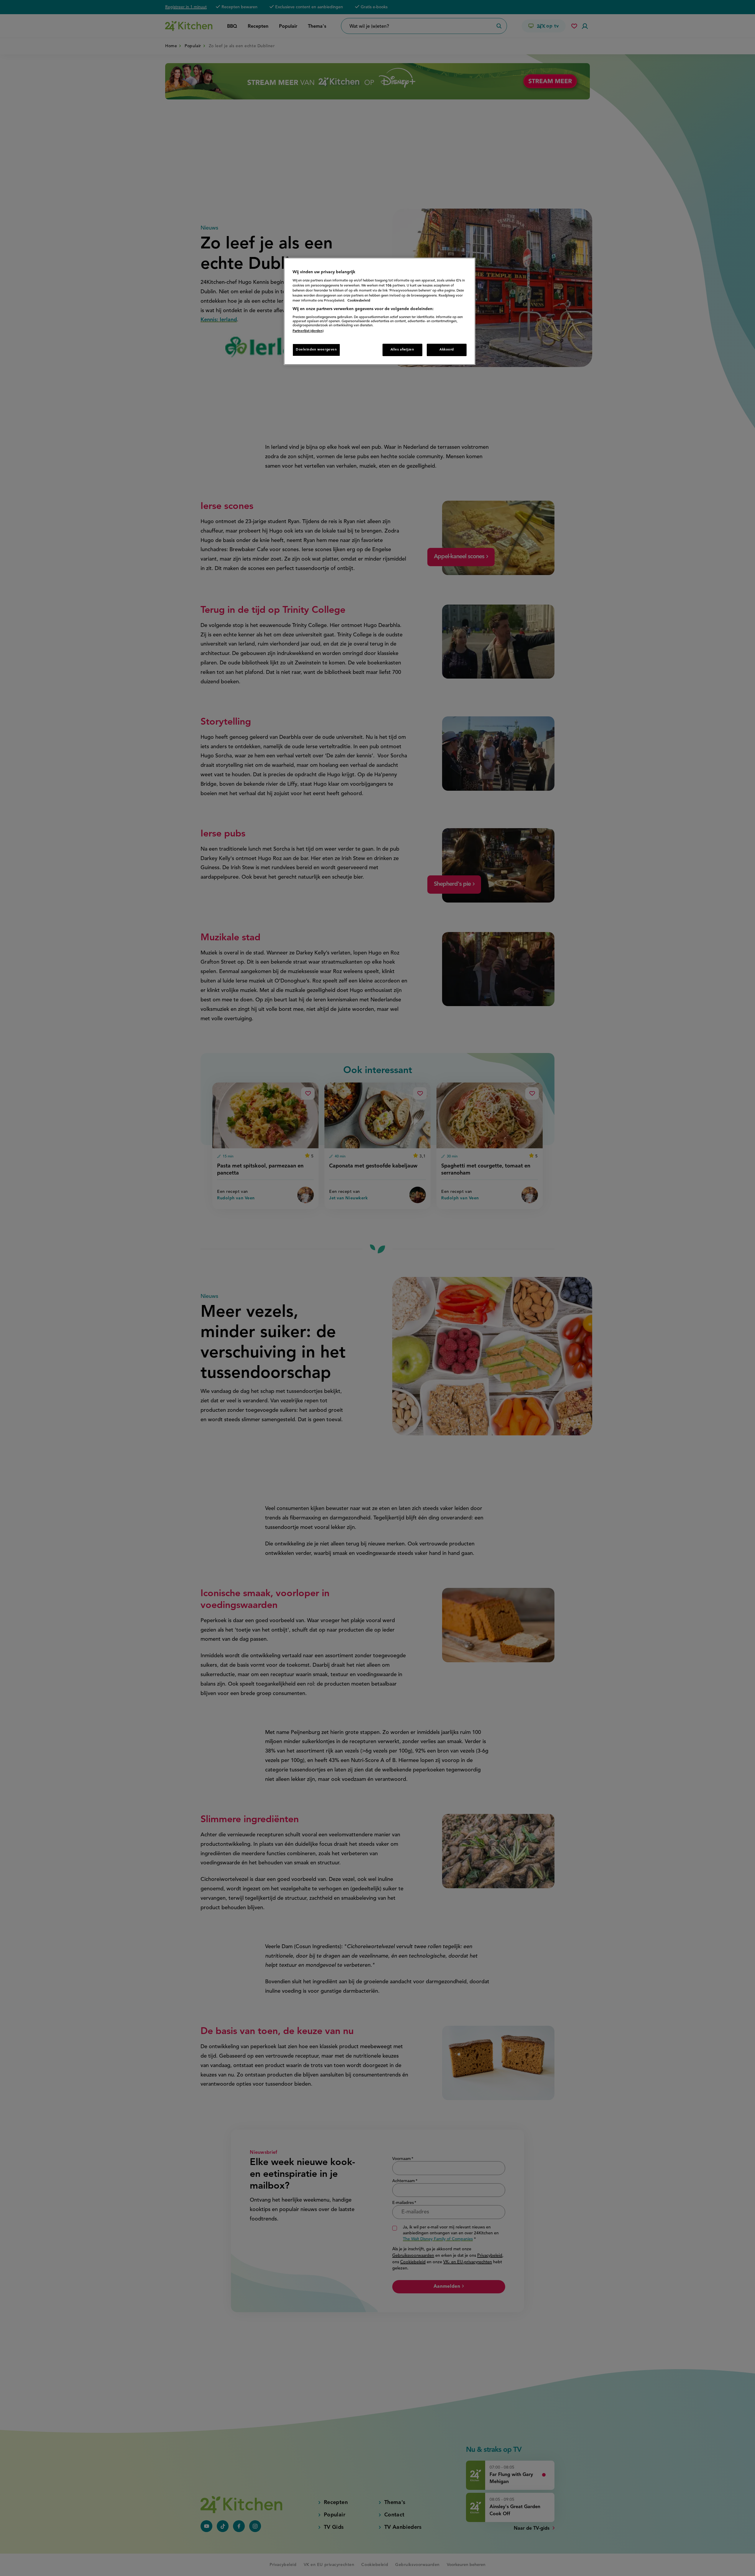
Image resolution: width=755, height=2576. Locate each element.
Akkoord (447, 350)
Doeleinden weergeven (316, 350)
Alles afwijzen (402, 350)
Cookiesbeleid (359, 301)
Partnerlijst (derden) (308, 331)
